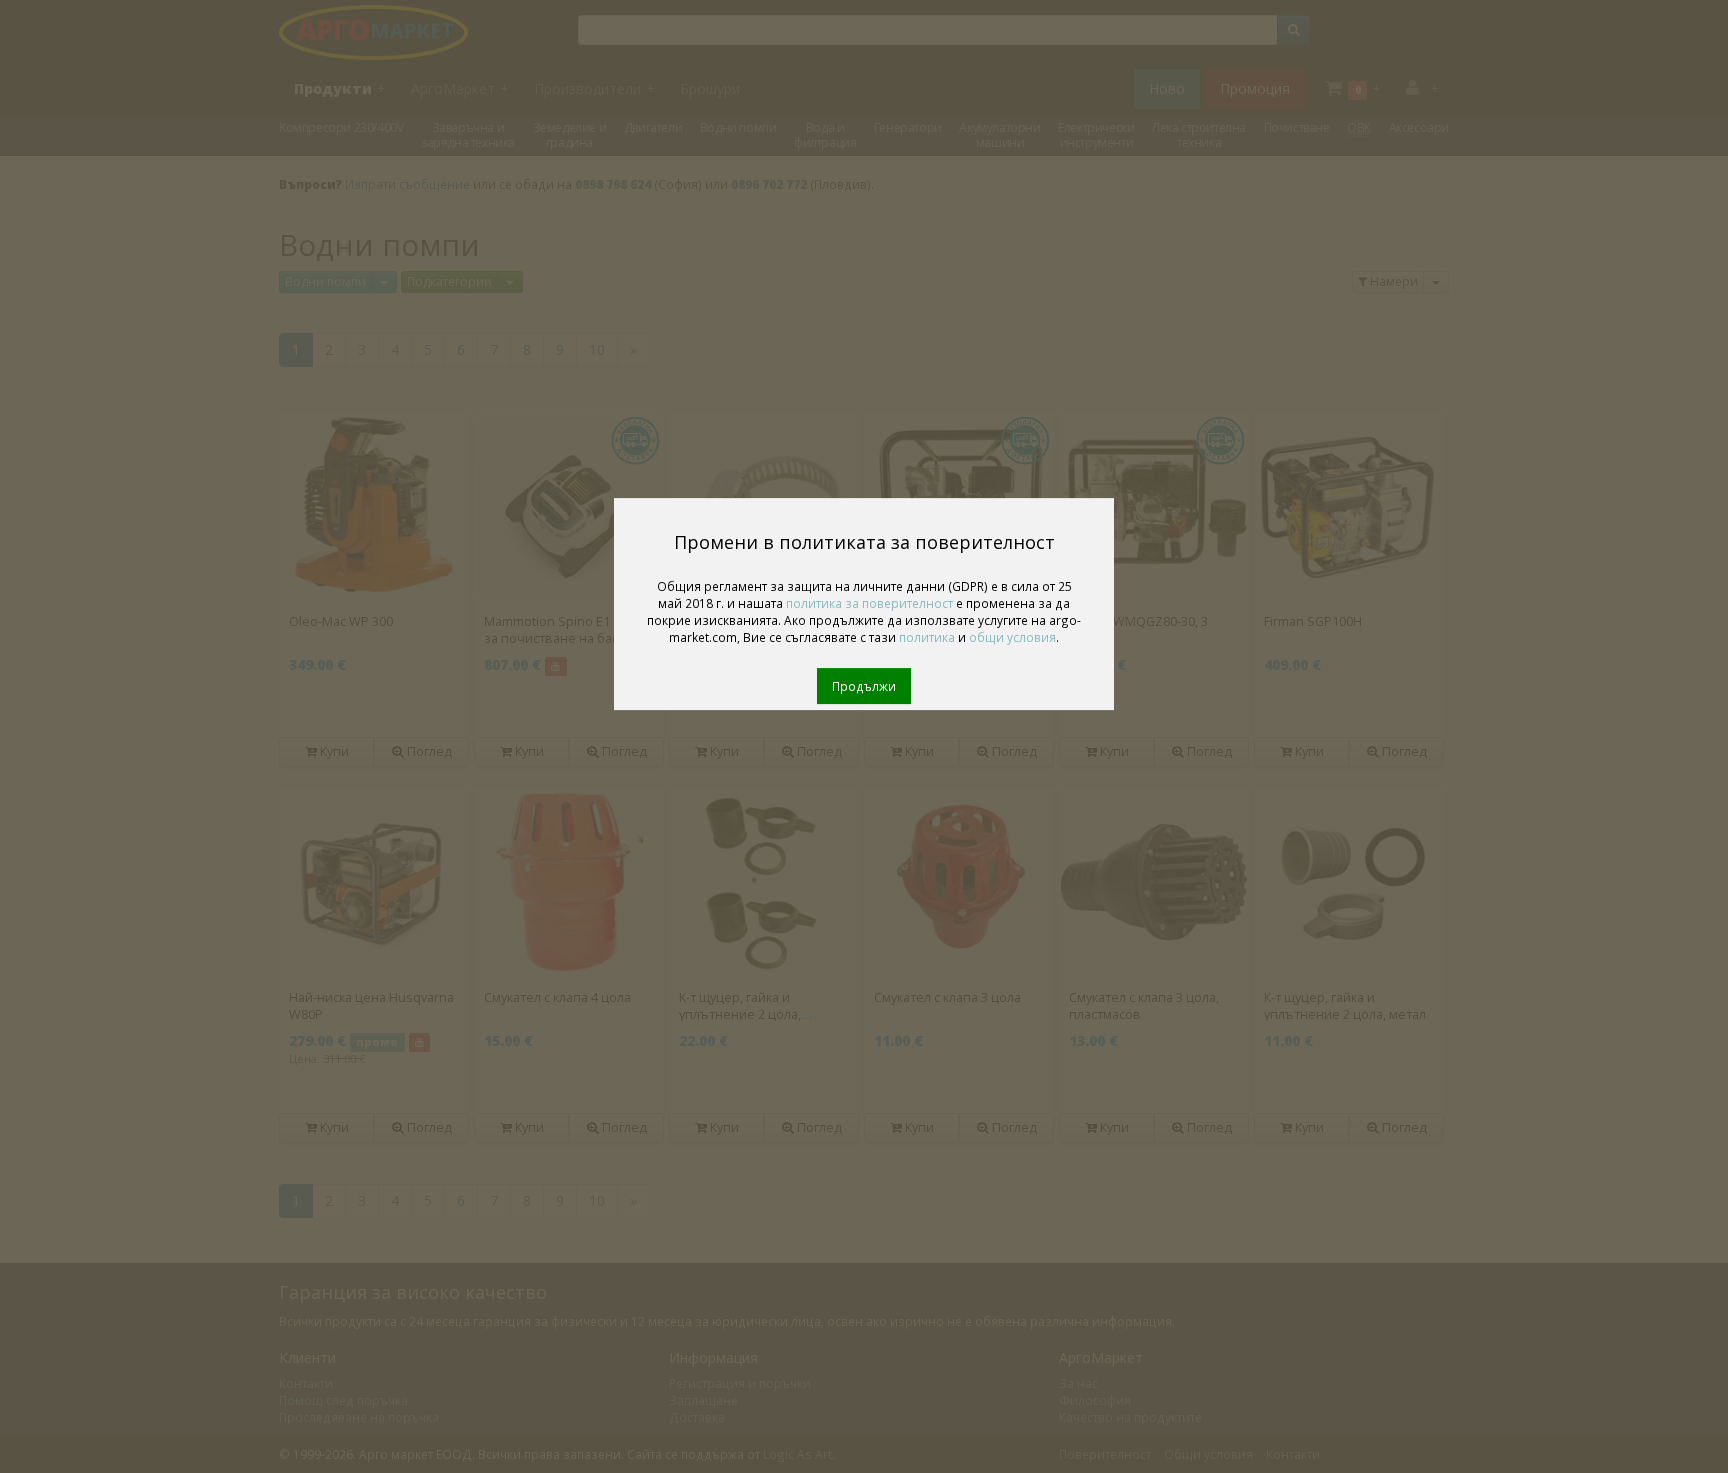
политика (927, 637)
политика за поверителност (869, 603)
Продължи (864, 686)
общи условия (1012, 637)
